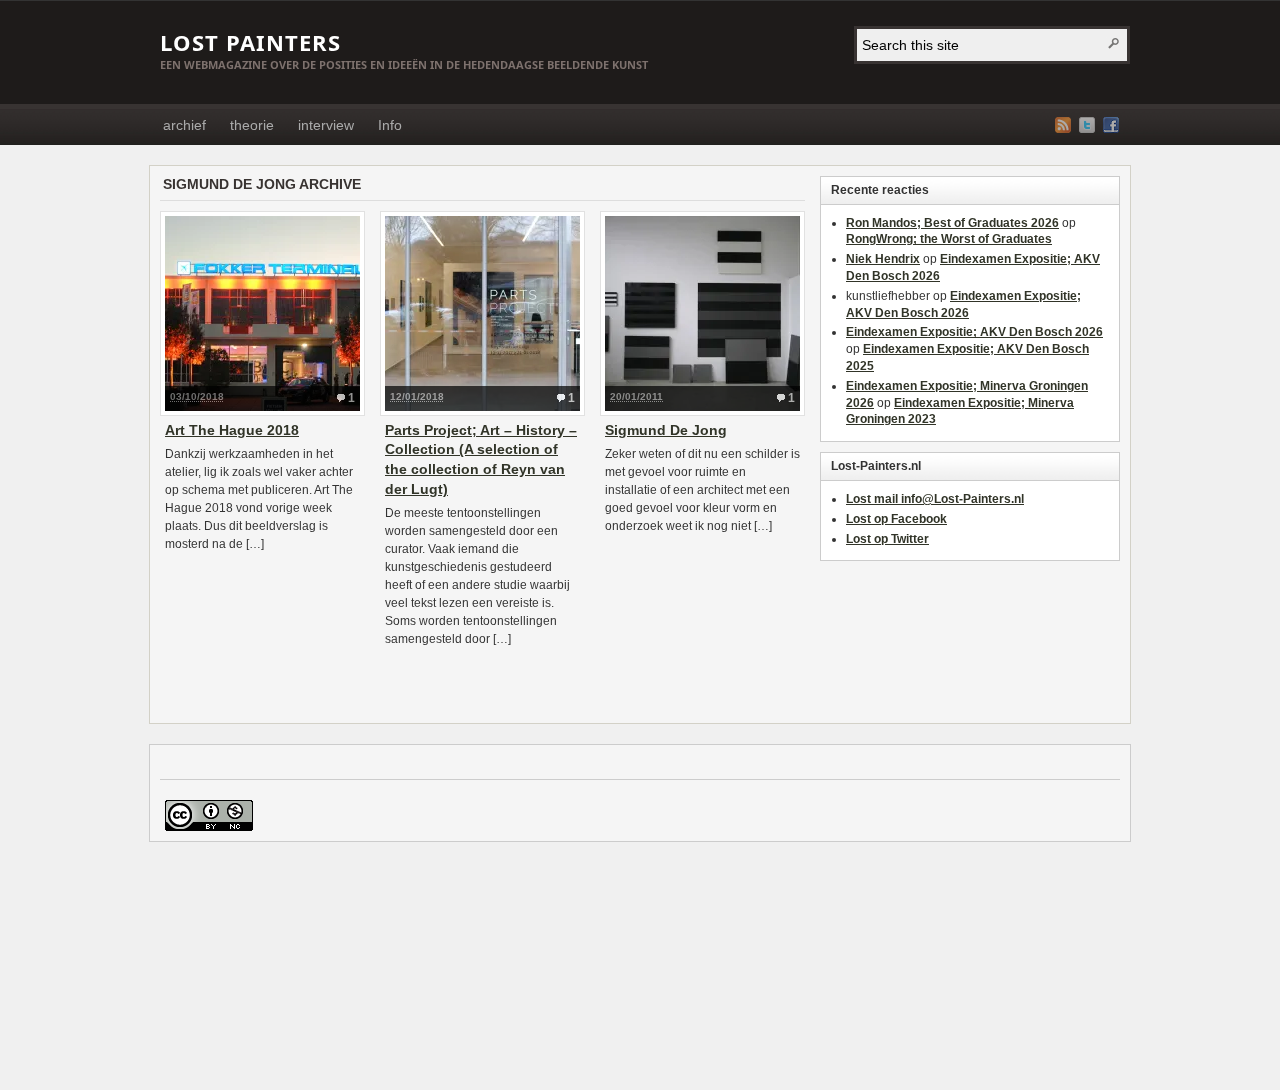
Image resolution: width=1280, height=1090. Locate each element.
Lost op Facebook (896, 519)
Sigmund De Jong (666, 430)
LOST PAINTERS (250, 42)
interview (326, 125)
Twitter (1087, 125)
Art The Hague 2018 (232, 430)
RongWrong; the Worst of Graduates (949, 239)
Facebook (1111, 125)
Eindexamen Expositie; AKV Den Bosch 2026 (974, 332)
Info (390, 125)
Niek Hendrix (883, 259)
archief (184, 125)
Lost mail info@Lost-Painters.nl (935, 499)
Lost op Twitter (887, 539)
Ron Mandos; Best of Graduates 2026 (952, 223)
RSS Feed (1063, 125)
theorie (252, 125)
